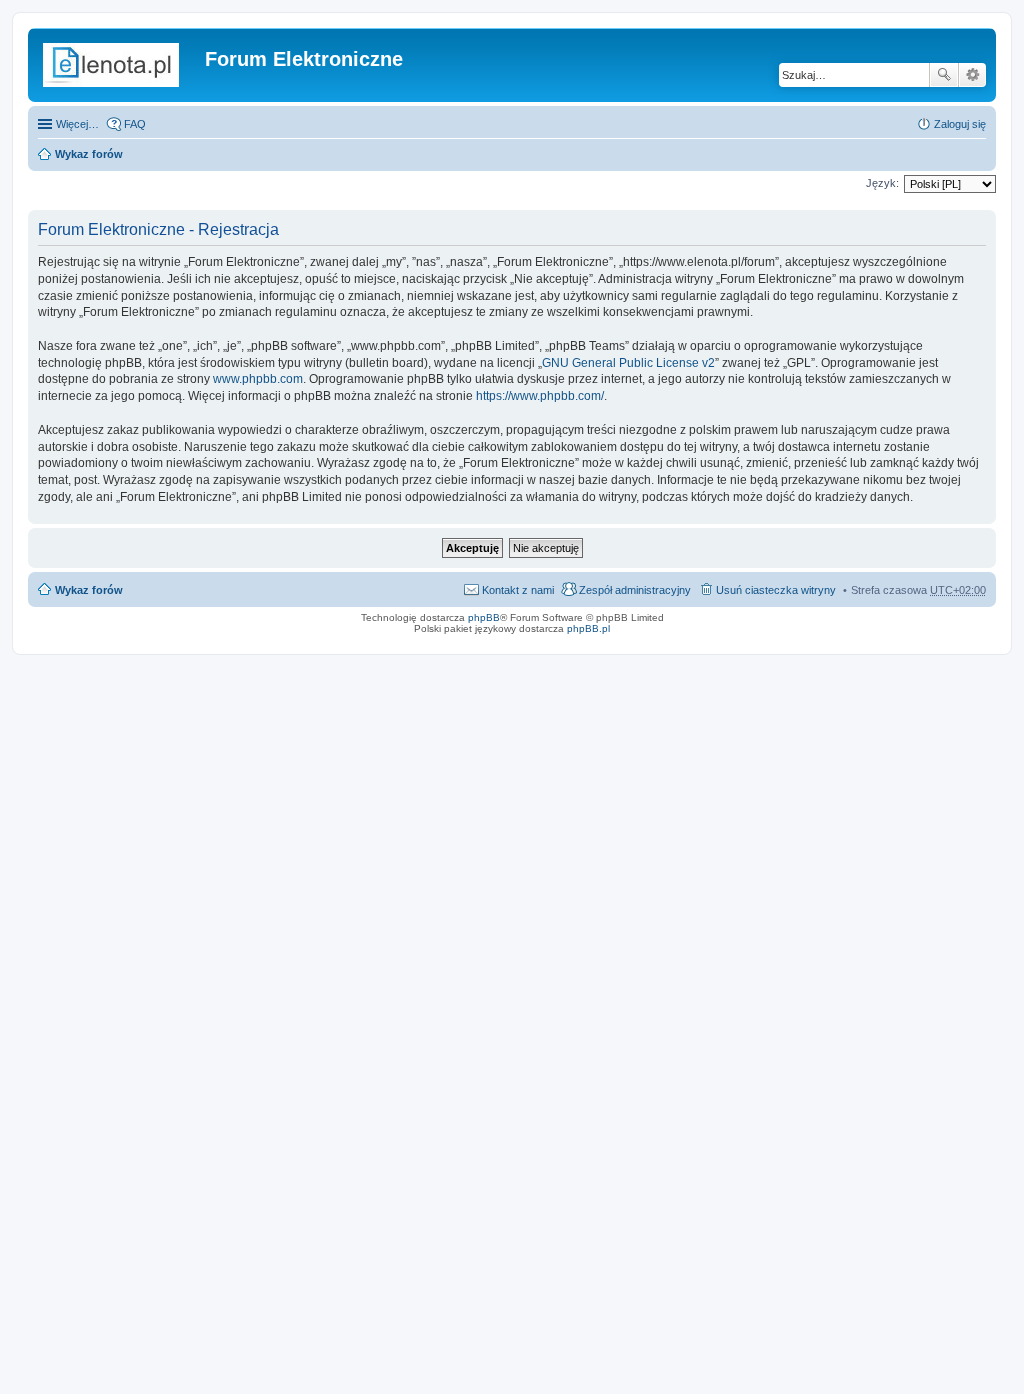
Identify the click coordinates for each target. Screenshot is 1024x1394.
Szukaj (944, 75)
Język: (882, 183)
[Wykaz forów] (119, 65)
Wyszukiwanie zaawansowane (972, 75)
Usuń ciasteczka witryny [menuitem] (776, 590)
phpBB (484, 617)
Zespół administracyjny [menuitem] (635, 590)
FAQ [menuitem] (135, 124)
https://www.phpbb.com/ (540, 396)
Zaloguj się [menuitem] (960, 124)
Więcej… (77, 124)
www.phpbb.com (258, 379)
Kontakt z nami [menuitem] (518, 590)
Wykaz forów (89, 154)
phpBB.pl (588, 628)
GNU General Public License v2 (628, 363)
